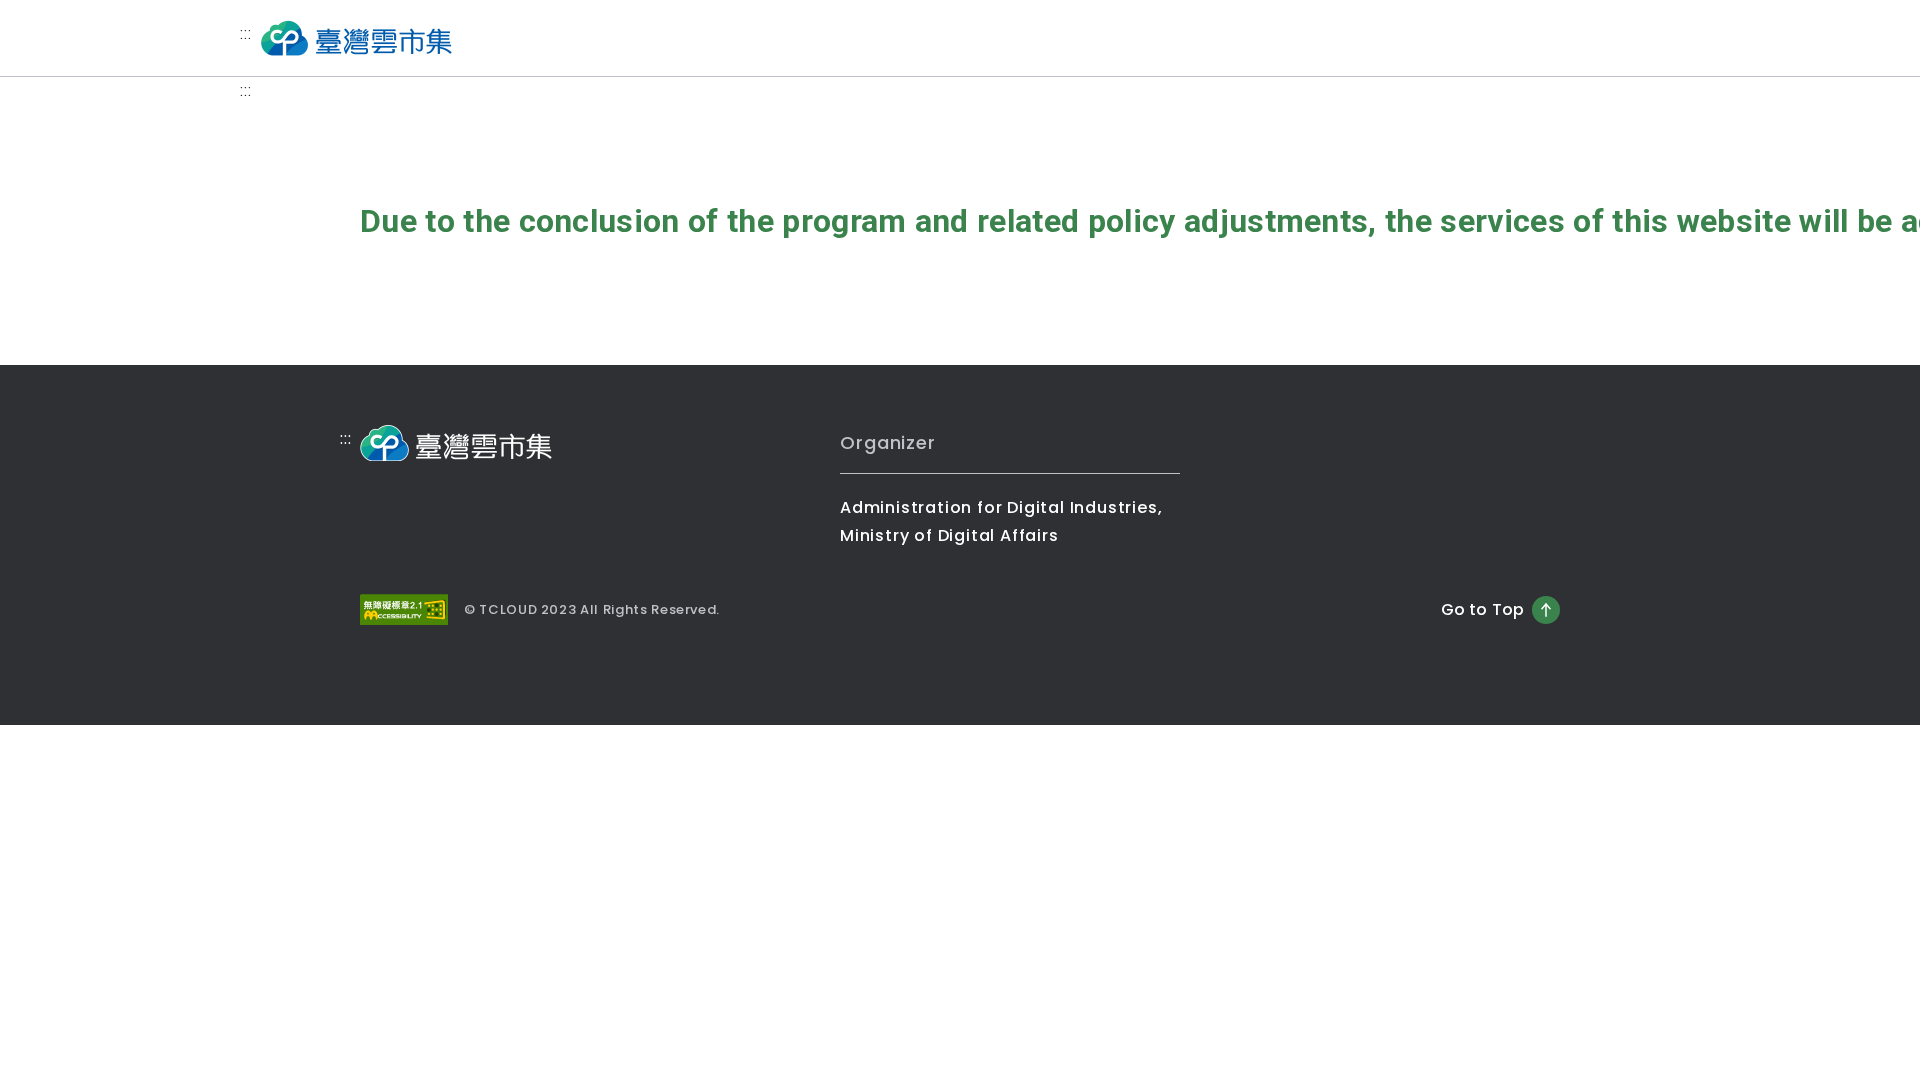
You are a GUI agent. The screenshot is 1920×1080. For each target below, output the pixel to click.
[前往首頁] (356, 38)
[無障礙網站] (404, 609)
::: (245, 33)
